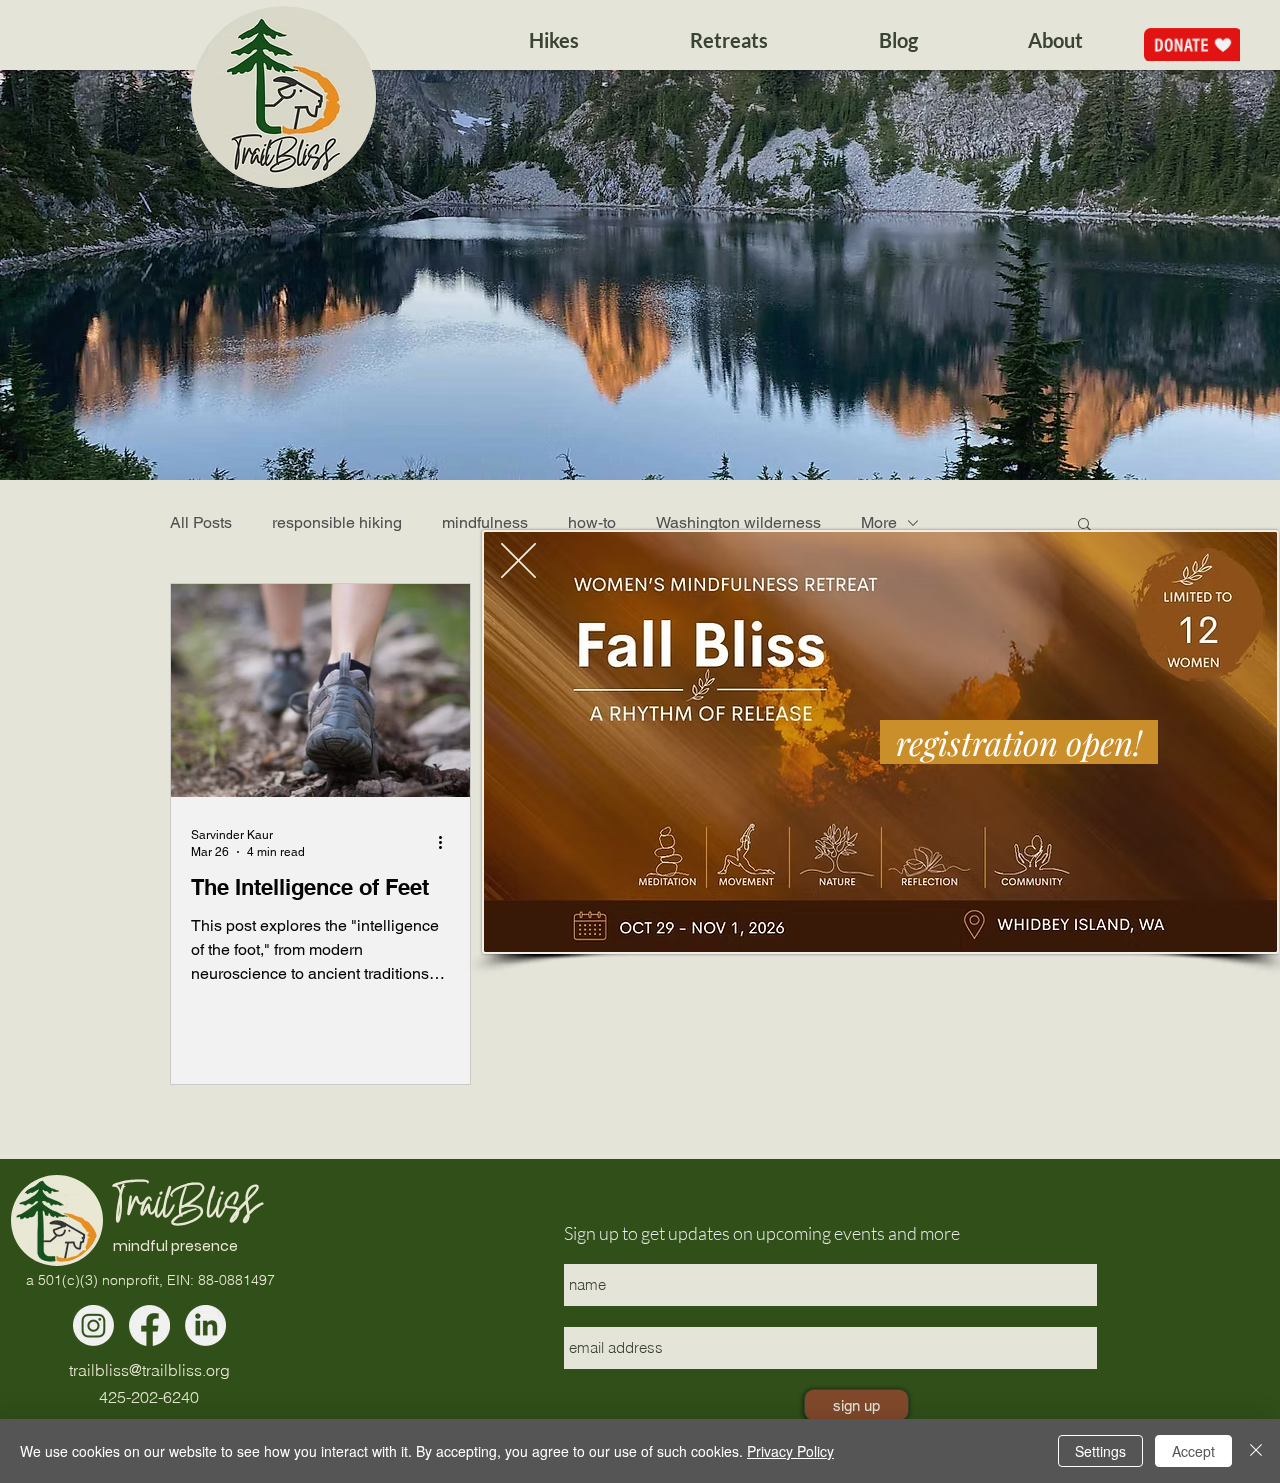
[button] (518, 560)
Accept (1193, 1451)
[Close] (1256, 1451)
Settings (1100, 1451)
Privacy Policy (790, 1451)
